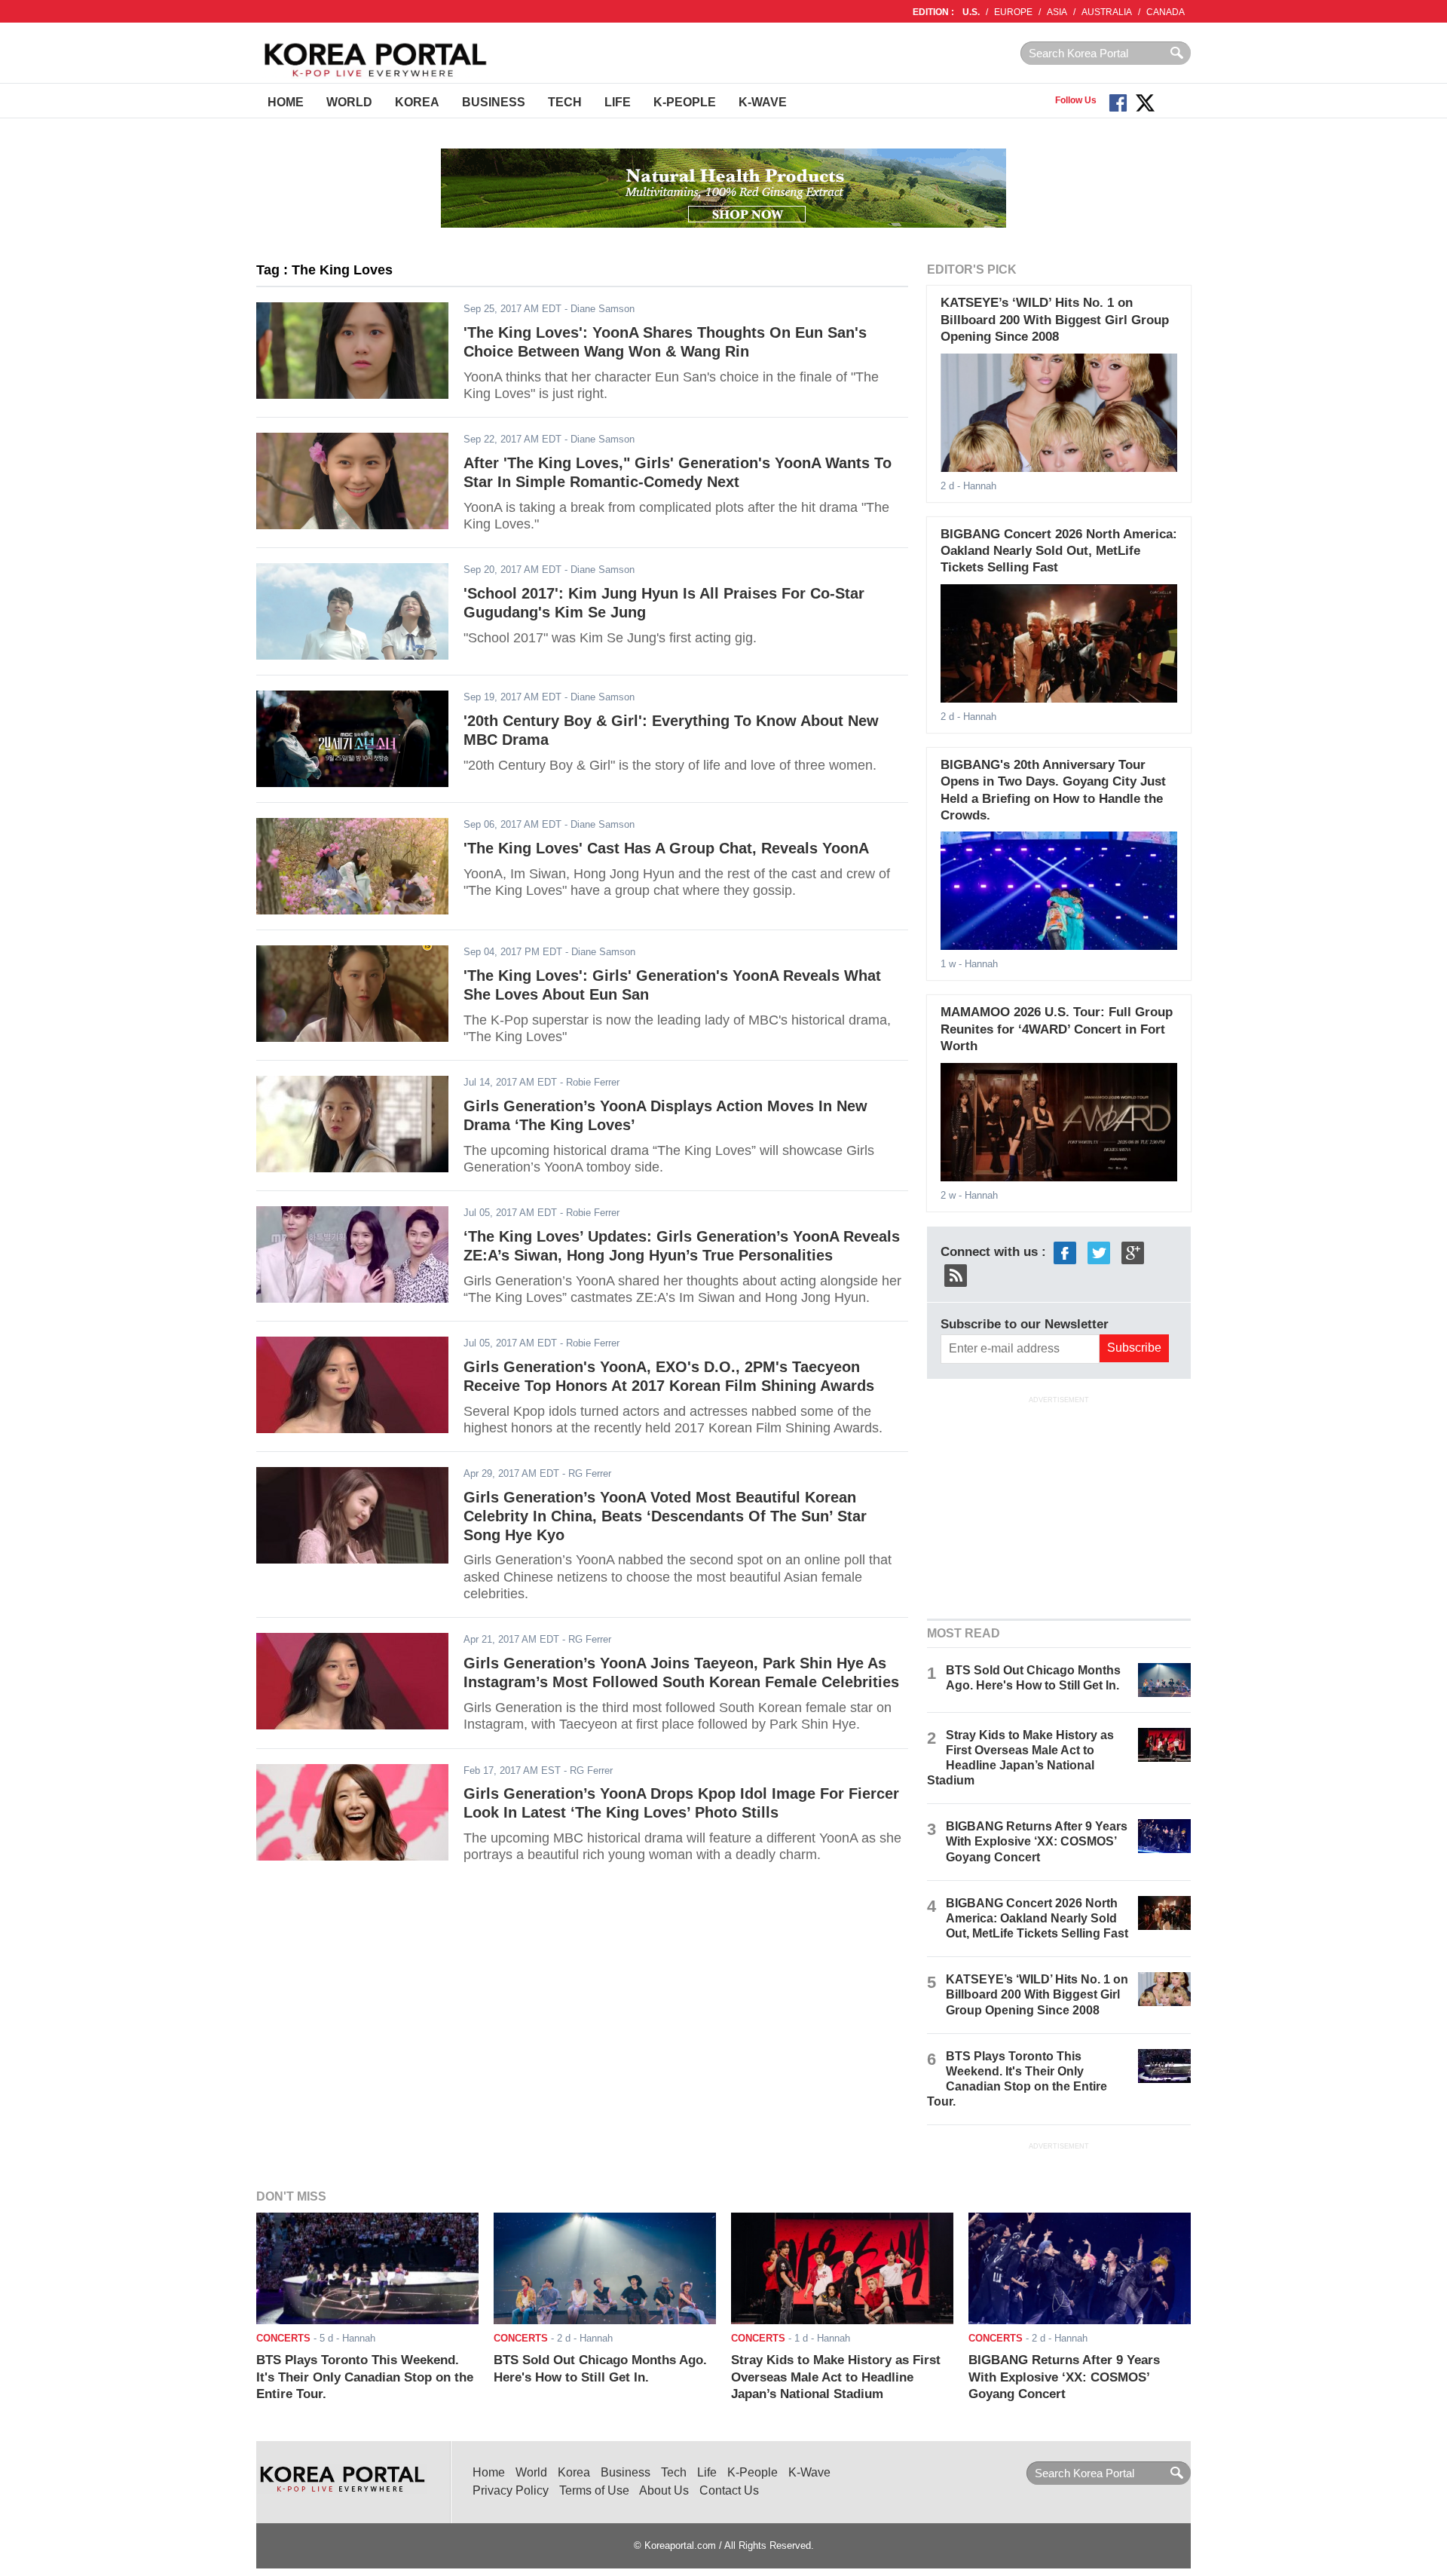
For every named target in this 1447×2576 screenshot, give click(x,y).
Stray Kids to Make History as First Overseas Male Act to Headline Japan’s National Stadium (836, 2377)
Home (286, 102)
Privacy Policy (511, 2490)
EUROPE (1013, 12)
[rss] (956, 1274)
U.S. (971, 12)
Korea (417, 102)
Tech (565, 102)
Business (494, 102)
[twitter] (1099, 1252)
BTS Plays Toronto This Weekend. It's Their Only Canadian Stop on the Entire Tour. (365, 2377)
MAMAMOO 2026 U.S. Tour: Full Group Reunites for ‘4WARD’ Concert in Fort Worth (1057, 1029)
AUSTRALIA (1107, 12)
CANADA (1166, 12)
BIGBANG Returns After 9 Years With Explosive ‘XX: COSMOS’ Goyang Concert (1037, 1841)
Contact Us (729, 2490)
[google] (1133, 1252)
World (349, 102)
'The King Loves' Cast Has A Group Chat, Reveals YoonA (666, 848)
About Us (664, 2490)
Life (618, 102)
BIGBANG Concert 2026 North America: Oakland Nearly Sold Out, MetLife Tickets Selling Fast (1059, 551)
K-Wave (763, 102)
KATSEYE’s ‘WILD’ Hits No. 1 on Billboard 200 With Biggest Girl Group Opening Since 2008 (1055, 320)
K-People (685, 102)
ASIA (1057, 12)
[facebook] (1065, 1252)
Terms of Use (594, 2490)
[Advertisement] (1059, 1505)
